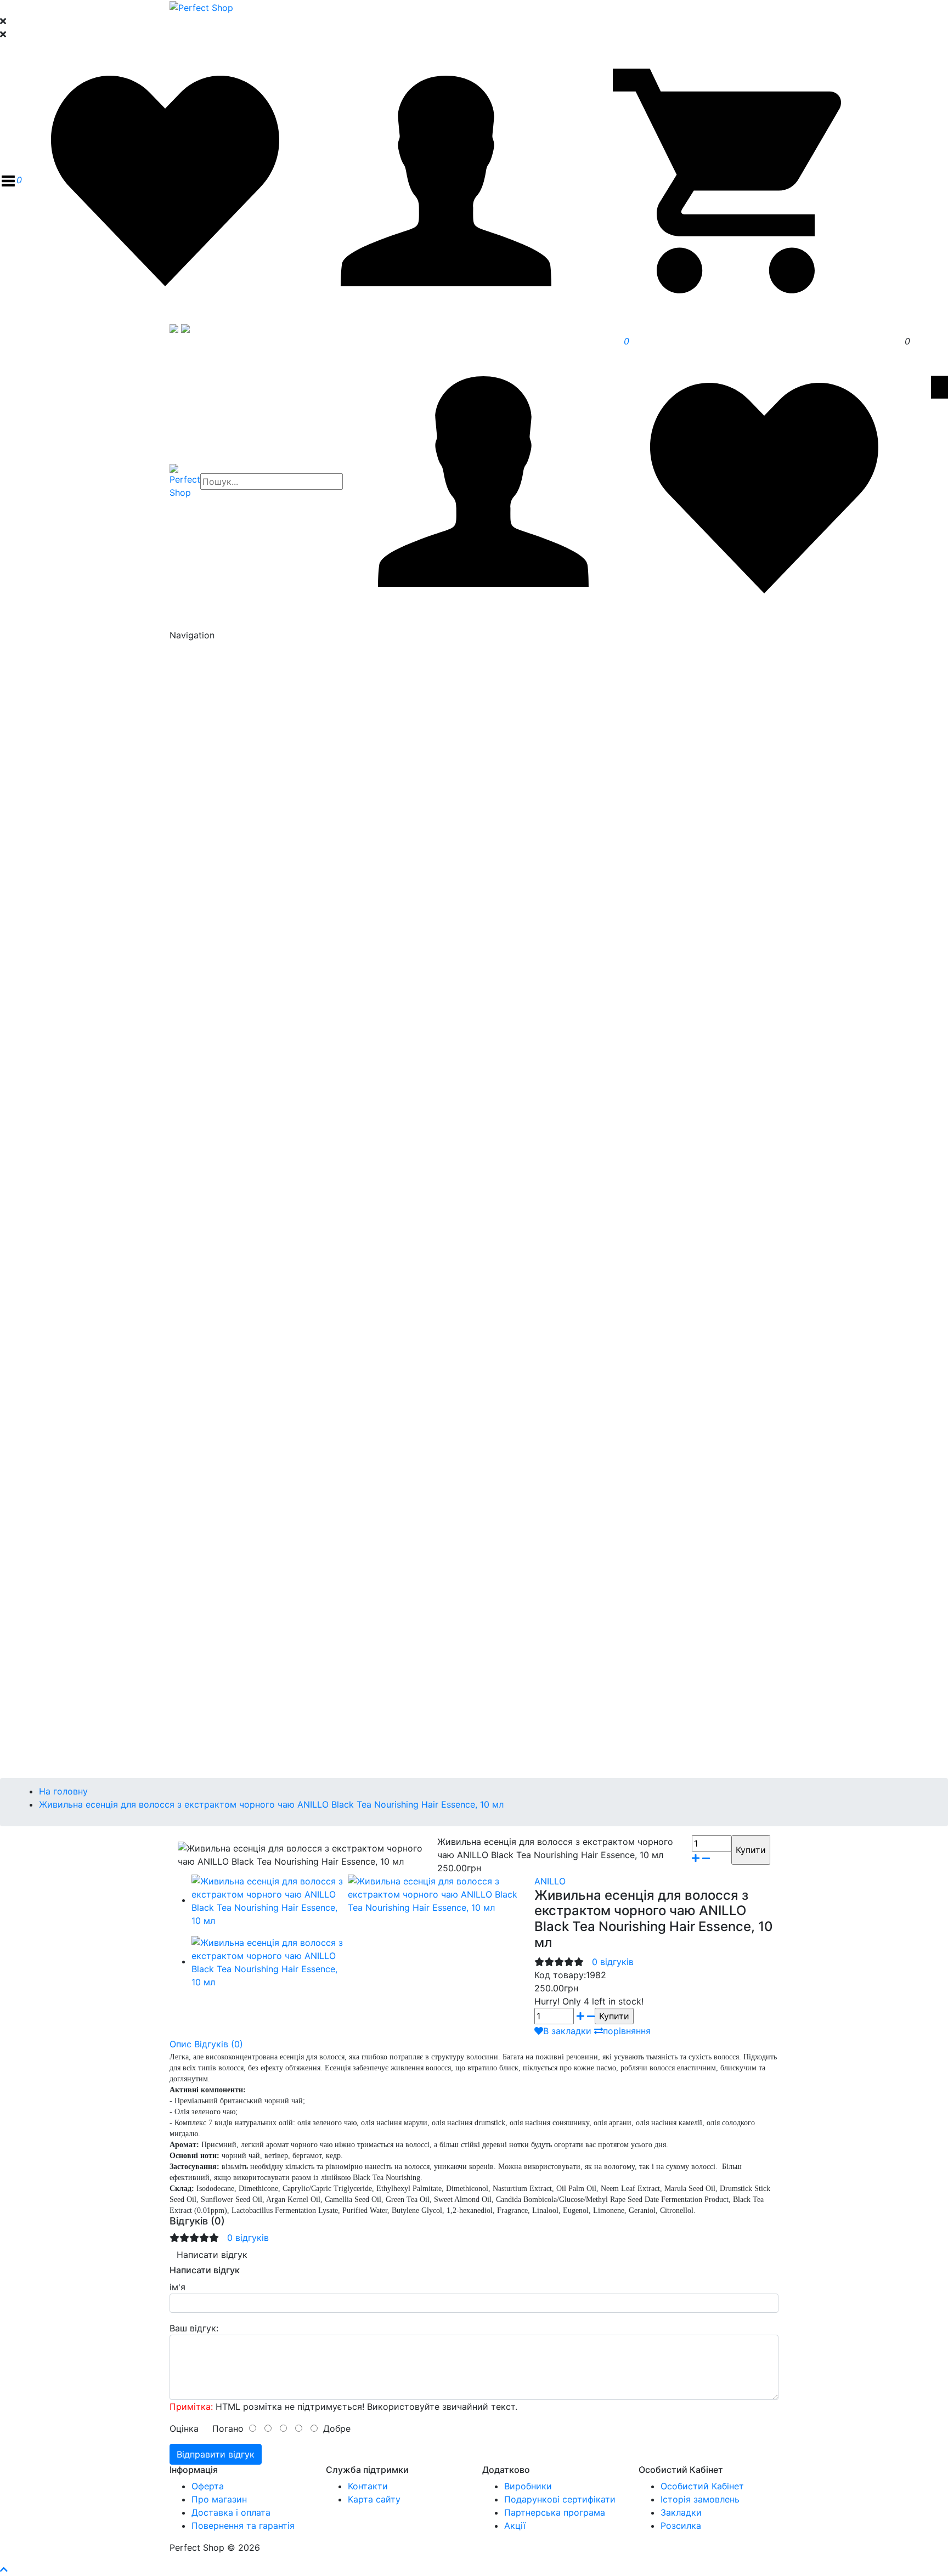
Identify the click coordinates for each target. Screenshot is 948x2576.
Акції (515, 2526)
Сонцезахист (242, 1039)
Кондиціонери (244, 1109)
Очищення (236, 723)
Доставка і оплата (231, 2512)
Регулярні (256, 1026)
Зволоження (240, 1232)
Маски (227, 973)
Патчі (247, 868)
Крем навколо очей (253, 894)
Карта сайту (374, 2499)
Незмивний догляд (254, 1135)
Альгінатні (257, 999)
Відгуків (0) (219, 2044)
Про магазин (219, 2499)
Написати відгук (212, 2255)
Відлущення (239, 802)
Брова (227, 1377)
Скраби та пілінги (252, 1245)
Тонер (226, 815)
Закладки (681, 2512)
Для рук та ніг (244, 1258)
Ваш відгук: (194, 2328)
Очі (220, 854)
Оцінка (184, 2428)
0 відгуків (613, 1962)
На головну (63, 1791)
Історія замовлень (700, 2499)
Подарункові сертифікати (560, 2499)
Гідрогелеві (260, 1012)
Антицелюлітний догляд (265, 1284)
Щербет (252, 736)
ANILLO (550, 1881)
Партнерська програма (555, 2512)
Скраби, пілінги (246, 1148)
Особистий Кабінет (702, 2486)
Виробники (528, 2486)
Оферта (208, 2486)
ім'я (177, 2287)
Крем (225, 828)
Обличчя (232, 1416)
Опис (180, 2044)
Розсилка (681, 2526)
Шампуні (232, 1096)
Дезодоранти (242, 1271)
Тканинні (254, 986)
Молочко (255, 789)
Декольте (234, 960)
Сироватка (237, 841)
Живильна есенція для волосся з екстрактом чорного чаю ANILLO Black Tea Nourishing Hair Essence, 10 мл (271, 1804)
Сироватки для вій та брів (259, 933)
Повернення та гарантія (243, 2526)
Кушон (227, 1363)
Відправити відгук (216, 2454)
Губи (223, 1052)
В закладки (567, 2031)
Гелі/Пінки (257, 775)
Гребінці (231, 1162)
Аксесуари (237, 1175)
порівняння (627, 2031)
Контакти (368, 2486)
